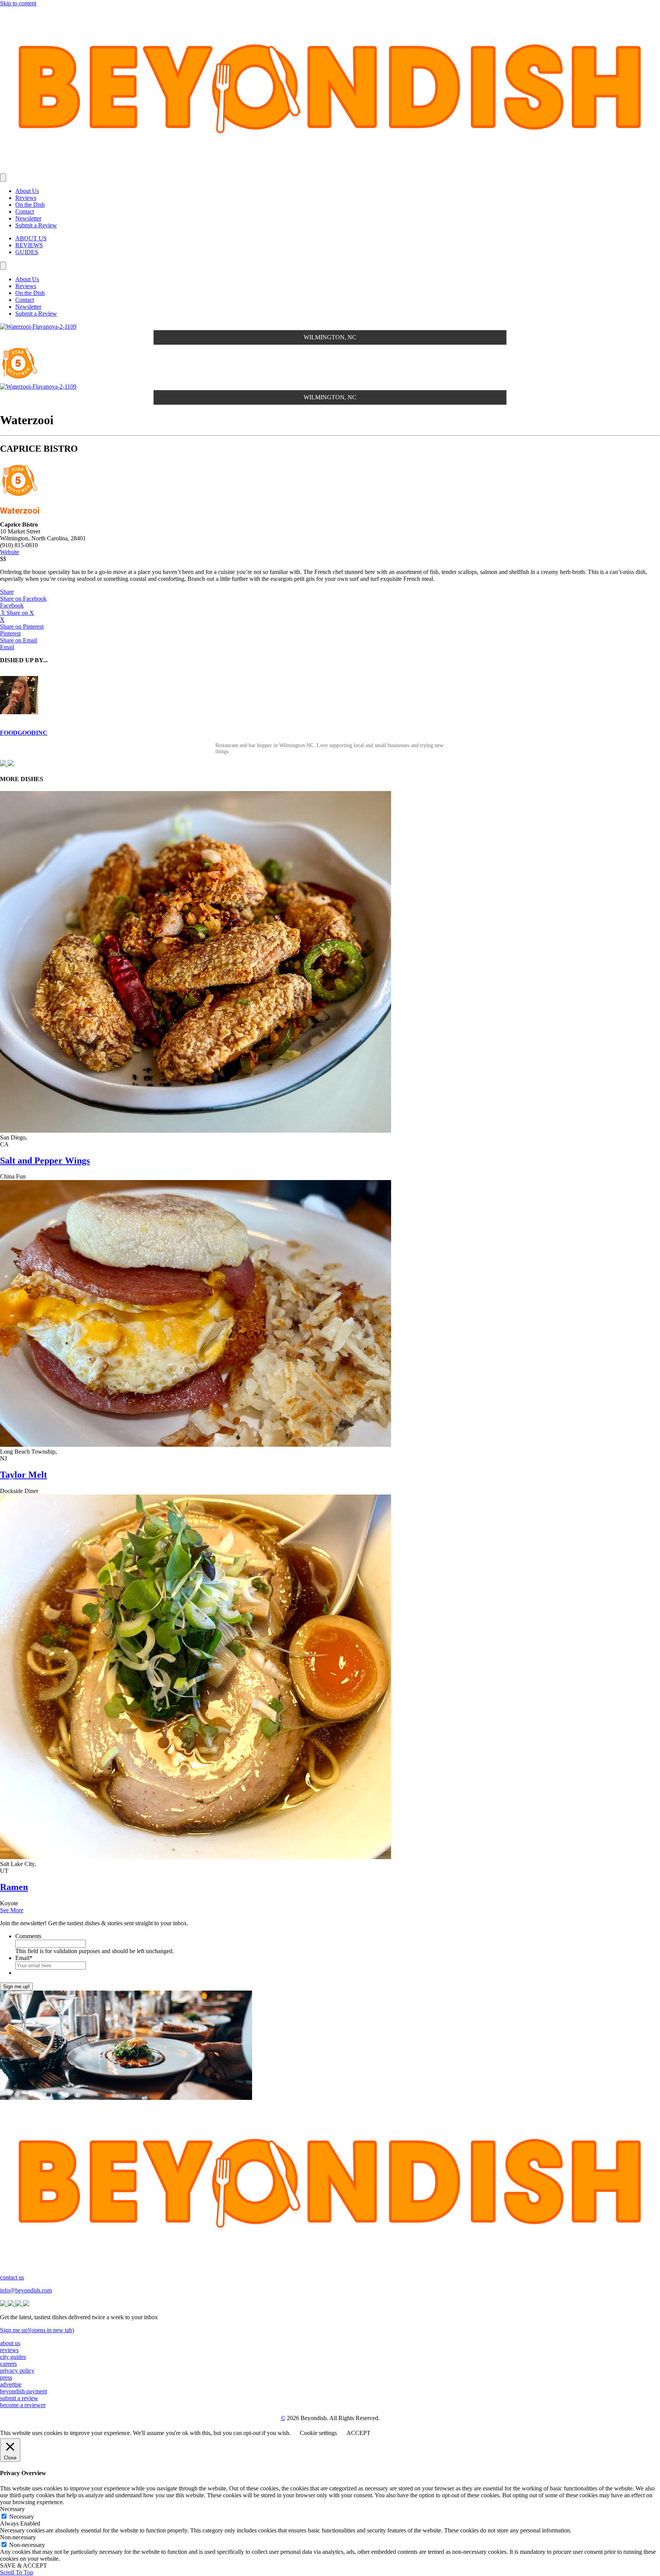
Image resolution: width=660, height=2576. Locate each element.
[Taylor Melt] (196, 1445)
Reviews (26, 198)
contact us (12, 2277)
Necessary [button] (12, 2509)
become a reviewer (23, 2405)
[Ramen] (196, 1857)
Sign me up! (16, 1987)
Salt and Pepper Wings (45, 1161)
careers (8, 2364)
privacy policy (17, 2371)
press (6, 2377)
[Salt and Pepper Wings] (196, 1131)
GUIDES (27, 252)
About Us (27, 191)
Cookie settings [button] (318, 2433)
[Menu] (3, 178)
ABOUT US (31, 238)
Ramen (14, 1887)
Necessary (22, 2517)
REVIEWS (29, 245)
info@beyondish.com (26, 2290)
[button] (7, 592)
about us (10, 2343)
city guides (13, 2357)
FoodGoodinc (24, 733)
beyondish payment (23, 2391)
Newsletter (28, 218)
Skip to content (18, 3)
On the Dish (30, 205)
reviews (9, 2350)
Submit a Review (36, 225)
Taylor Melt (23, 1475)
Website (10, 552)
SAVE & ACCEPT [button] (23, 2565)
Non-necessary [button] (18, 2537)
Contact (25, 212)
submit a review (19, 2398)
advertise (11, 2384)
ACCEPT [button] (358, 2433)
